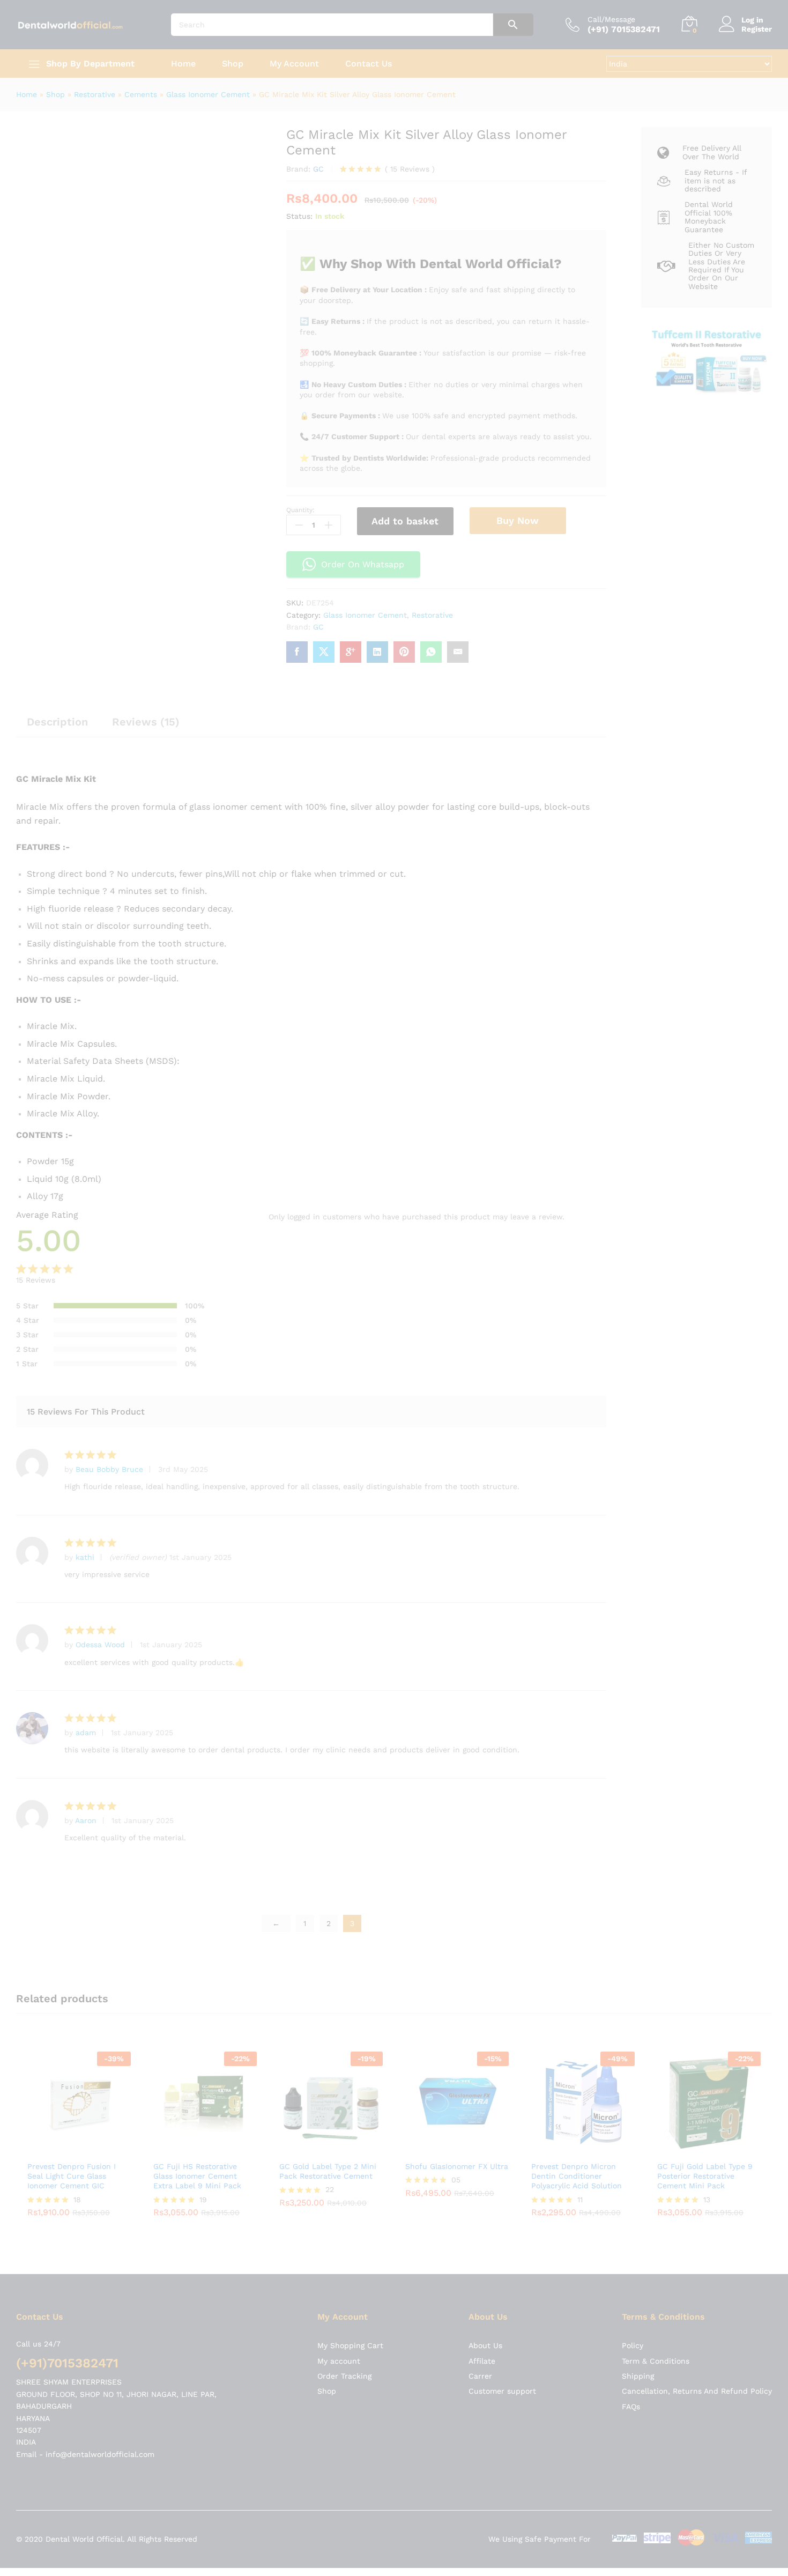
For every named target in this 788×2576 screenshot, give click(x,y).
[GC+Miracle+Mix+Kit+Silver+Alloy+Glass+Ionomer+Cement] (324, 652)
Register (757, 29)
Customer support (502, 1653)
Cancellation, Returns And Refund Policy (697, 1653)
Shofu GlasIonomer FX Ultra (457, 1428)
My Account (294, 64)
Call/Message (611, 19)
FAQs (631, 1669)
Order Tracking (344, 1638)
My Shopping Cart (350, 1608)
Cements (141, 94)
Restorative (95, 94)
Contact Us (369, 64)
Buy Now (518, 520)
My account (339, 1623)
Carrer (480, 1638)
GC (318, 169)
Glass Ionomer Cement (208, 94)
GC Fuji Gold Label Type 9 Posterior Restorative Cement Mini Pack (705, 1438)
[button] (67, 1411)
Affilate (482, 1623)
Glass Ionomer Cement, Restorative (388, 615)
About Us (485, 1608)
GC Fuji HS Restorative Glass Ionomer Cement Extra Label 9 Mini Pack (197, 1438)
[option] (79, 1404)
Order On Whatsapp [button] (363, 564)
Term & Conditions (656, 1623)
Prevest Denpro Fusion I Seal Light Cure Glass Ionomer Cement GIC (72, 1438)
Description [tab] (57, 722)
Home (183, 64)
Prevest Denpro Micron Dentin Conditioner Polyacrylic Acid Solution (577, 1438)
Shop (233, 64)
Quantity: (300, 510)
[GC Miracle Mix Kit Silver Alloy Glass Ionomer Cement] (297, 652)
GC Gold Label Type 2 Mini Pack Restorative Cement (328, 1433)
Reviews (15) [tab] (146, 722)
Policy (633, 1608)
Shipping (638, 1638)
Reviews (410, 169)
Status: (299, 216)
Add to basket (405, 521)
